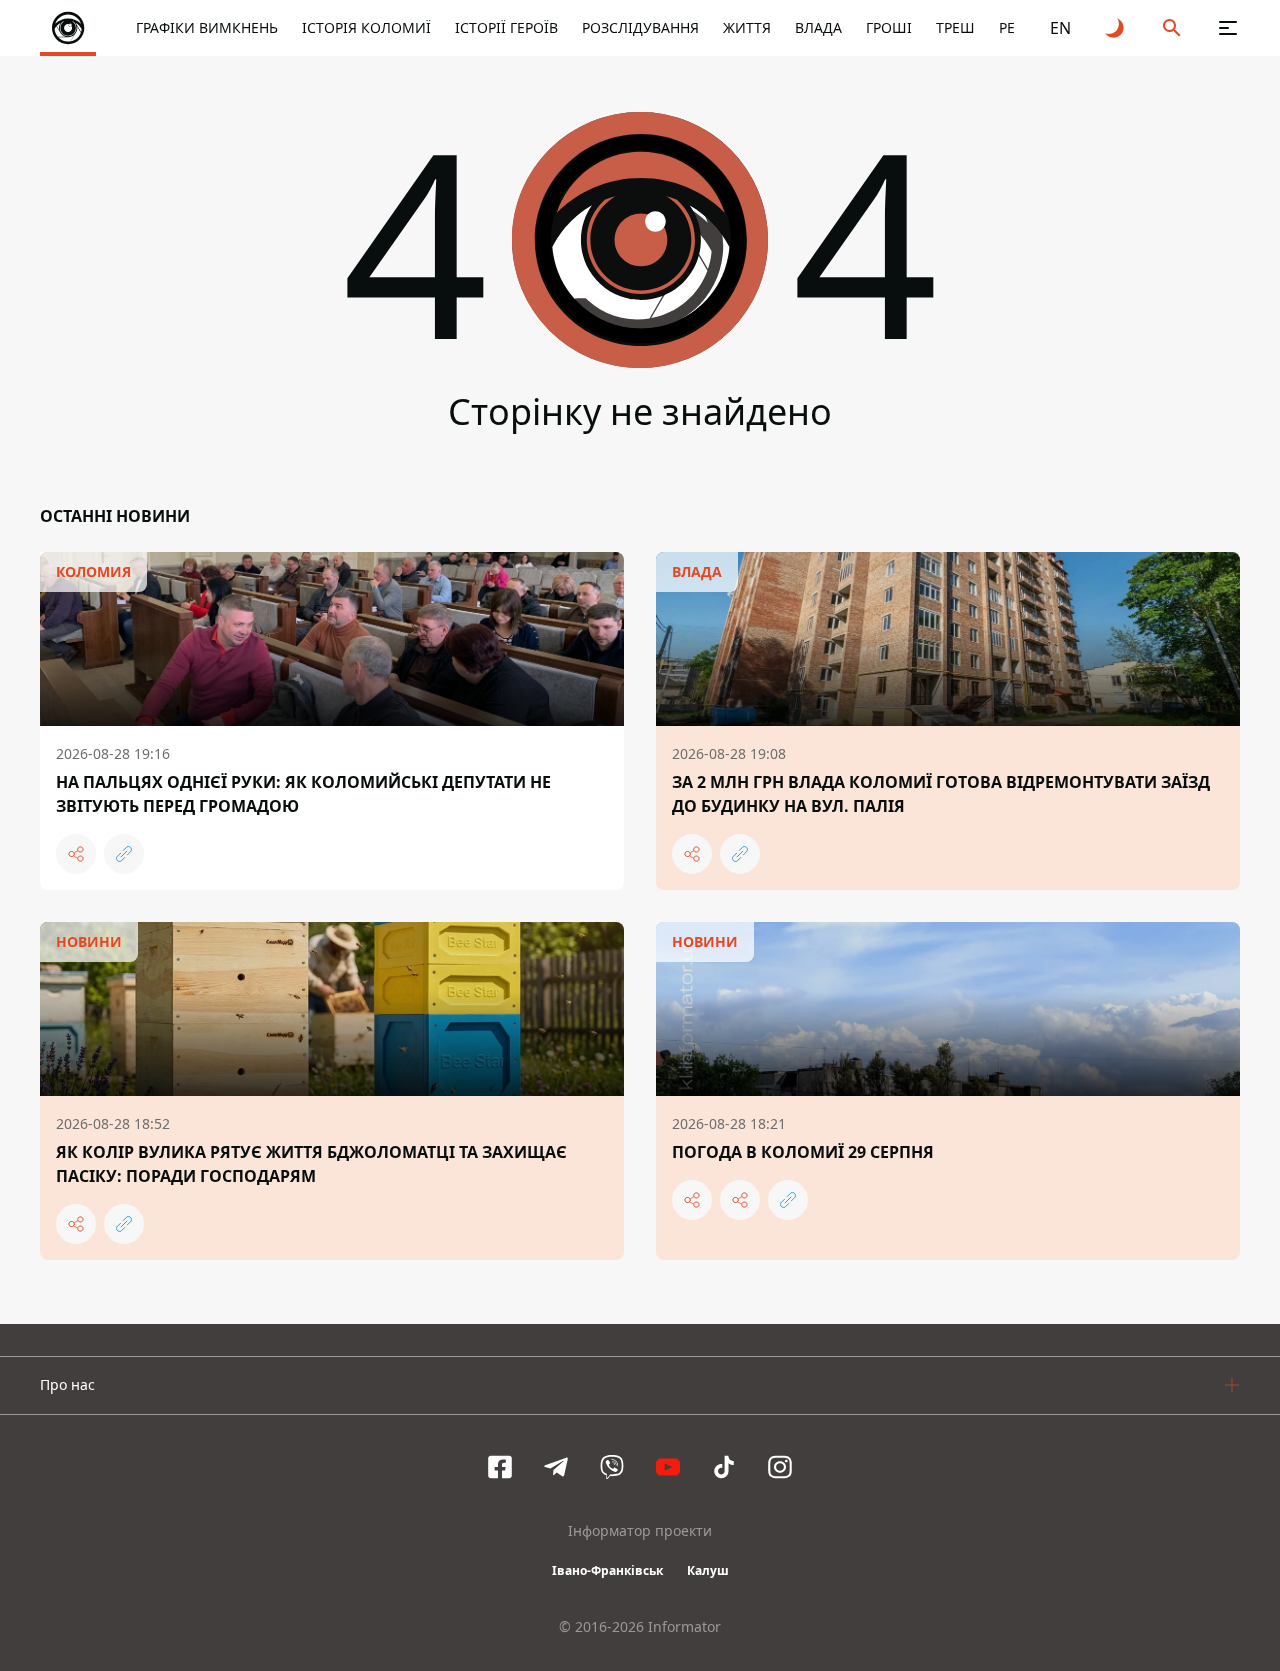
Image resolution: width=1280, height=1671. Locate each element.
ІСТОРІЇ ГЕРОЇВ (506, 27)
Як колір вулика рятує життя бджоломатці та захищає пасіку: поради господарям (311, 1164)
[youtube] (668, 1467)
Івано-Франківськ (607, 1570)
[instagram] (780, 1467)
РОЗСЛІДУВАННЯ (640, 27)
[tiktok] (724, 1467)
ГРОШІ (889, 27)
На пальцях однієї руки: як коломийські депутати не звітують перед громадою (303, 794)
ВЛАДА (818, 27)
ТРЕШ (955, 27)
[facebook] (500, 1467)
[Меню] (1228, 28)
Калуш (708, 1570)
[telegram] (556, 1467)
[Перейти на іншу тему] (1116, 28)
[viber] (612, 1467)
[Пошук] (1172, 28)
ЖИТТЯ (747, 27)
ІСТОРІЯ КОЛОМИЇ (366, 27)
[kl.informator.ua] (68, 28)
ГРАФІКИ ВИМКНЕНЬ (207, 27)
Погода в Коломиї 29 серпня (803, 1152)
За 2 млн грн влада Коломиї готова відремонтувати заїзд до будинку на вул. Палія (941, 794)
